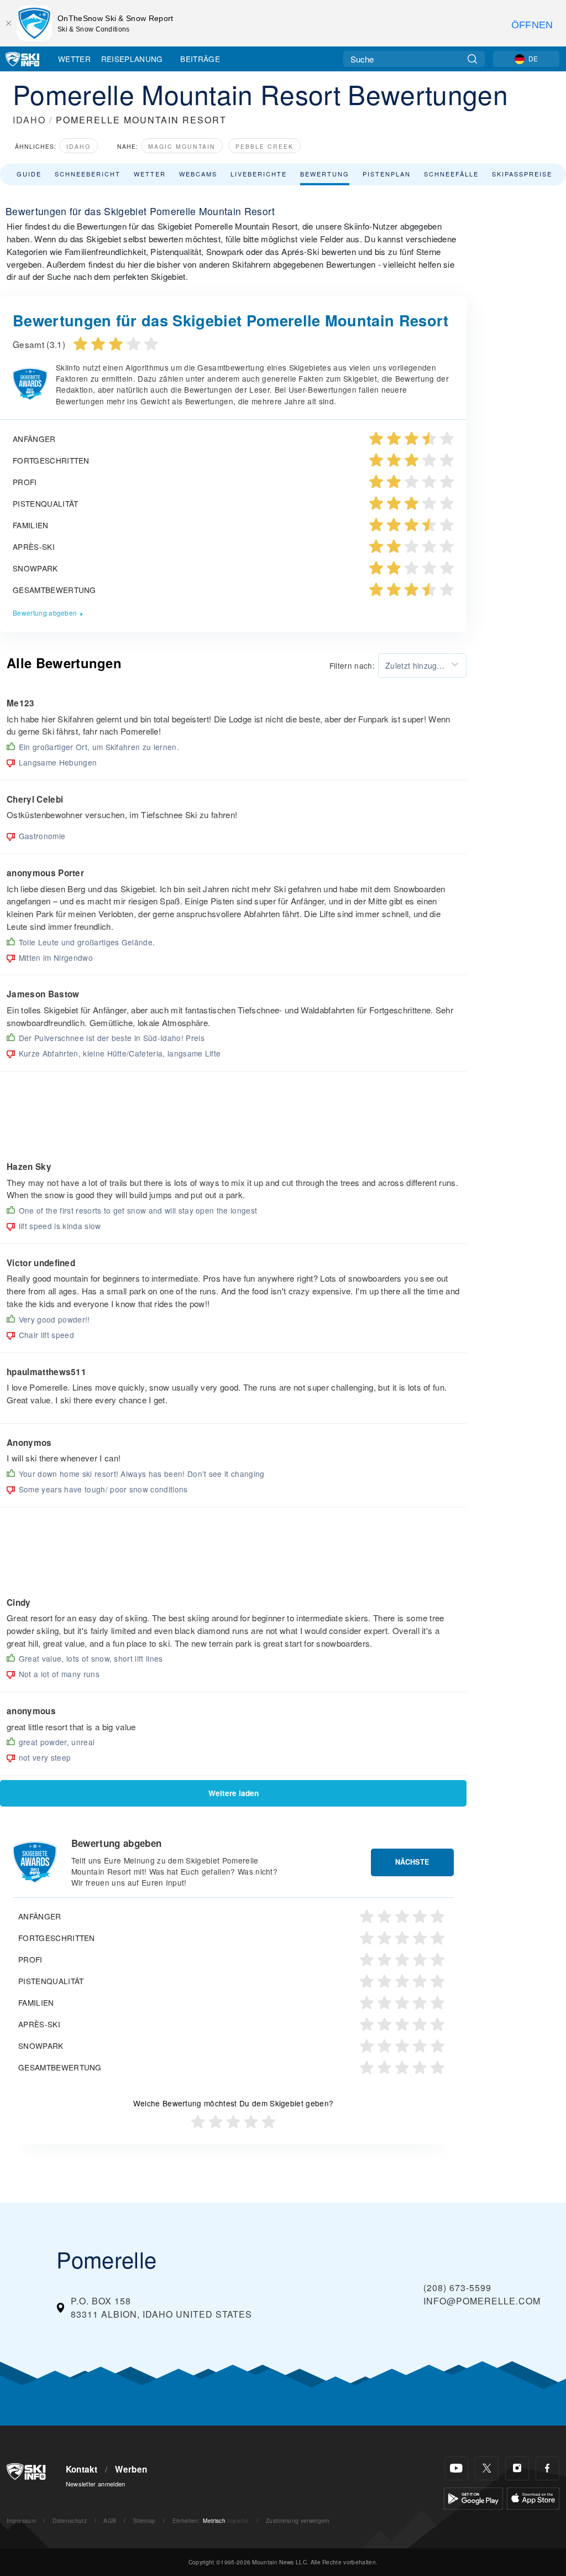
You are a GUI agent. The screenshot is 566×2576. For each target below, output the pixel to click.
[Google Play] (473, 2497)
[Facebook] (547, 2468)
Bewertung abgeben (45, 613)
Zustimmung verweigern (298, 2520)
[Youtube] (456, 2468)
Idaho (78, 146)
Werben (131, 2469)
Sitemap (144, 2520)
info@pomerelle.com (482, 2301)
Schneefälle (451, 174)
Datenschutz (70, 2520)
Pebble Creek (264, 146)
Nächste (412, 1862)
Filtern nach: (352, 665)
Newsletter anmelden (96, 2484)
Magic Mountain (182, 146)
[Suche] (472, 59)
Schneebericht (88, 174)
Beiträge (200, 59)
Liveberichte (259, 174)
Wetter (74, 59)
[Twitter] (487, 2468)
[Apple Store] (533, 2497)
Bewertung (325, 174)
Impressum (21, 2520)
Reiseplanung (132, 59)
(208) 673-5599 (457, 2288)
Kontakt (82, 2469)
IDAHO (29, 120)
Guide (29, 174)
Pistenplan (387, 174)
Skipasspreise (522, 174)
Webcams (198, 174)
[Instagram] (517, 2468)
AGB (110, 2520)
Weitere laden (234, 1793)
